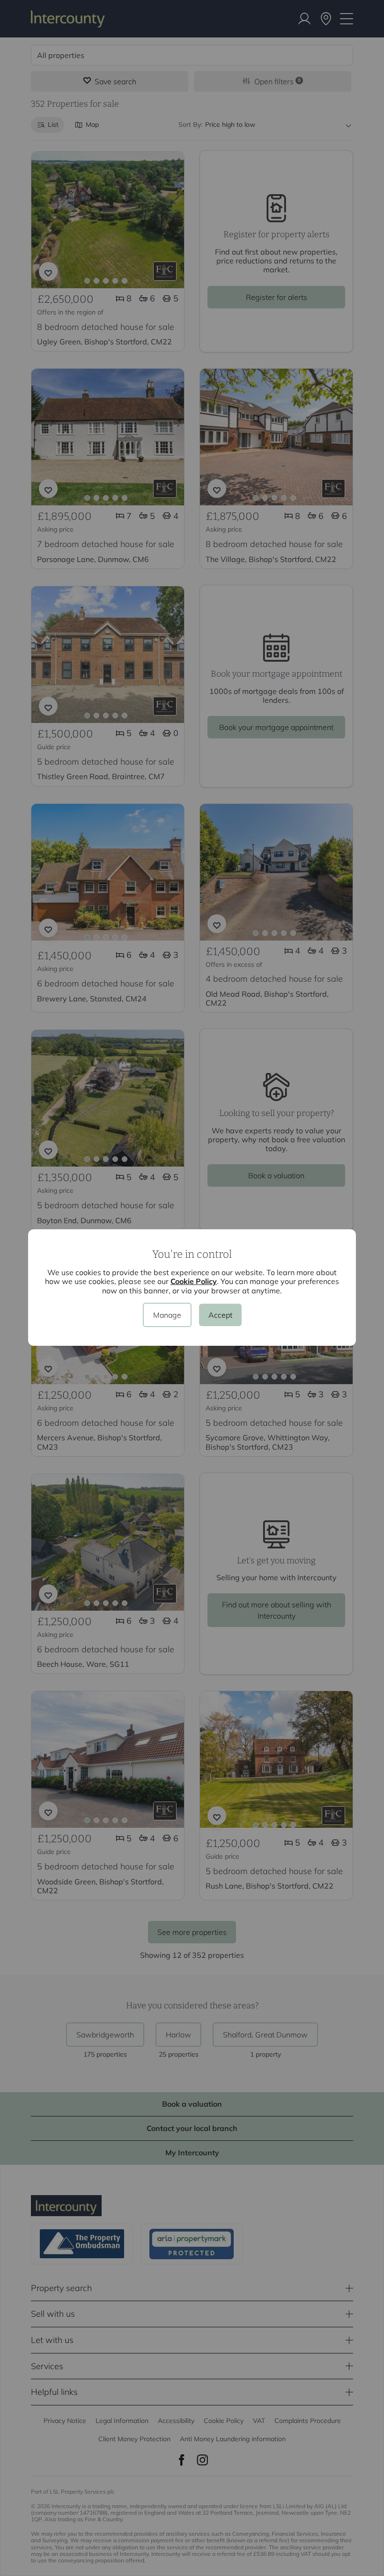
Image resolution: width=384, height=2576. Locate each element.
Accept (220, 1315)
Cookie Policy (194, 1281)
